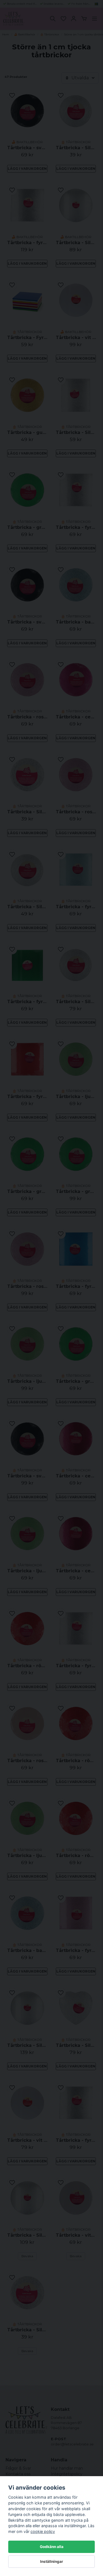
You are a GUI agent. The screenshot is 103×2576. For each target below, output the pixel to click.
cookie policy (43, 2531)
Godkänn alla (52, 2547)
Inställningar (52, 2561)
